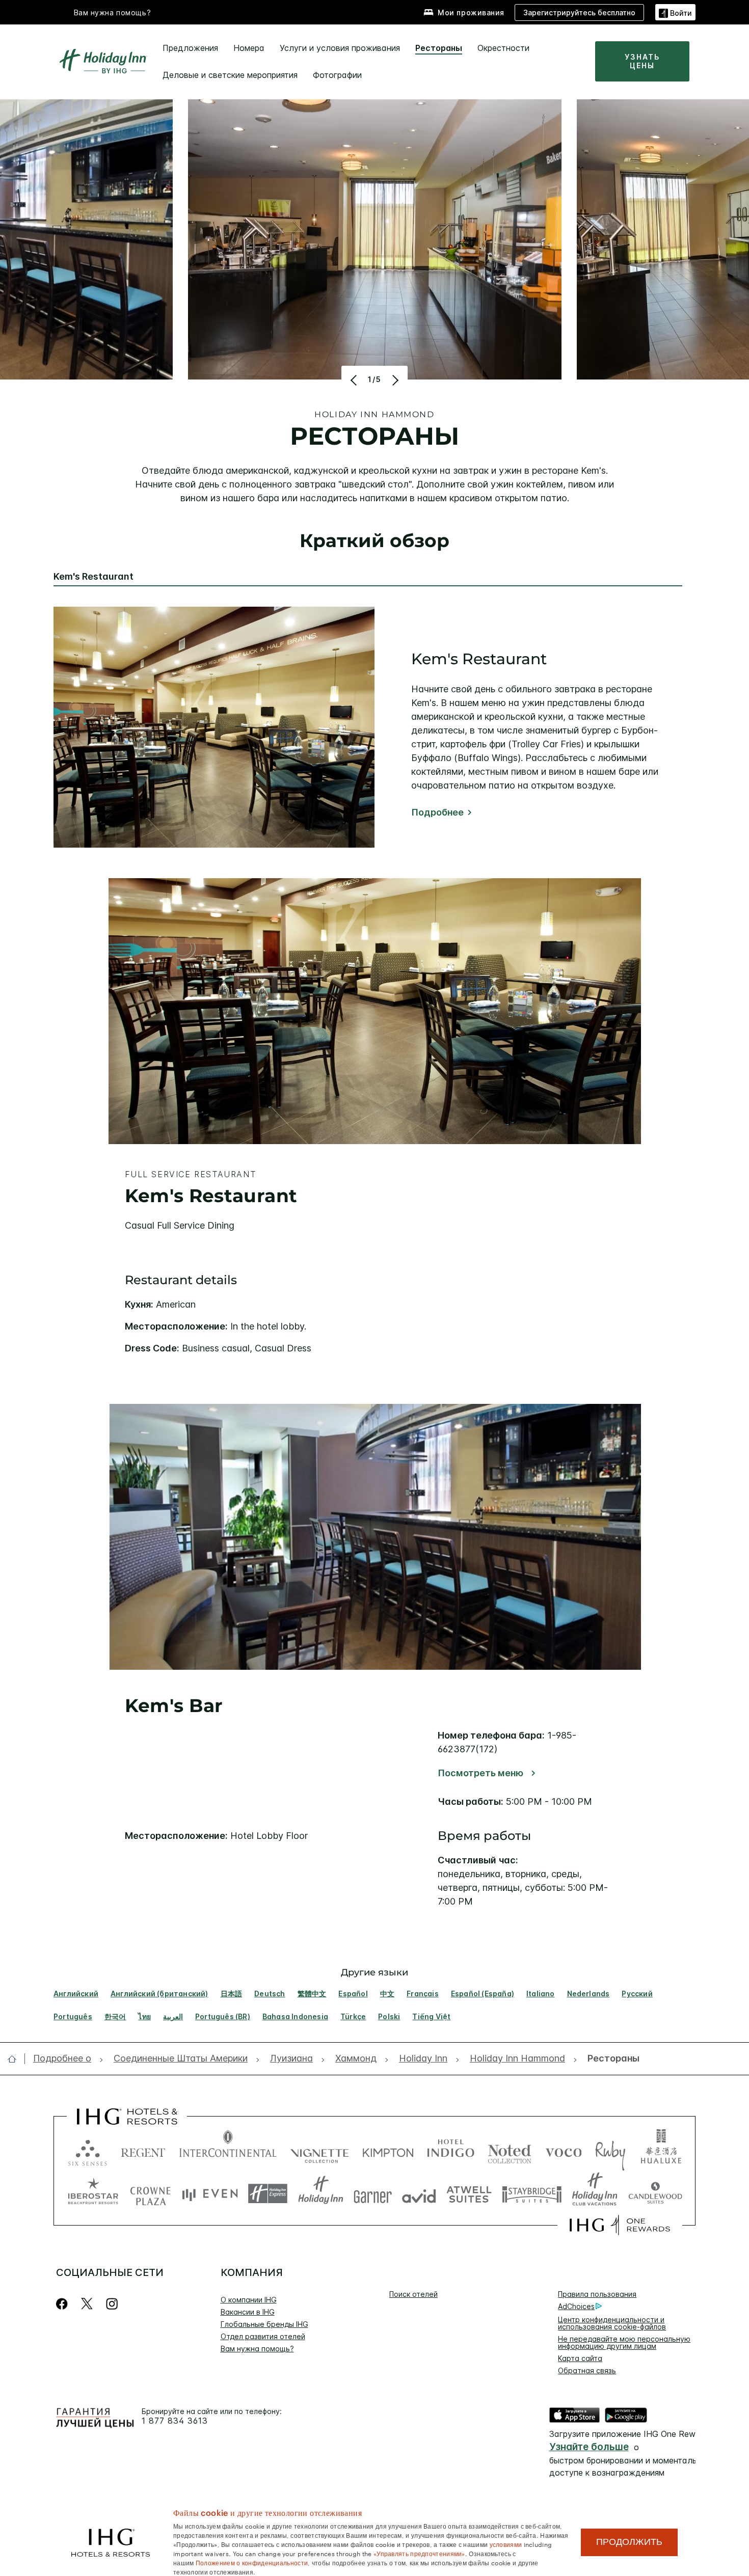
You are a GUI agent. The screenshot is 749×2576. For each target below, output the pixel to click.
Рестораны (439, 48)
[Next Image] (394, 380)
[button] (675, 12)
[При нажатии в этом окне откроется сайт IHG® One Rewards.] (620, 2225)
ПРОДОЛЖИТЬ (629, 2542)
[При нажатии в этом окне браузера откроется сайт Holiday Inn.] (321, 2194)
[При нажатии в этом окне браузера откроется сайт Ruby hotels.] (610, 2150)
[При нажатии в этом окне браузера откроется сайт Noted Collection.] (510, 2150)
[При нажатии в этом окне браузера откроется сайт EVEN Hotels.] (210, 2194)
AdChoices (576, 2306)
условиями (506, 2544)
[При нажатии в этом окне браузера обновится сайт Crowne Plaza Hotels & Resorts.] (150, 2194)
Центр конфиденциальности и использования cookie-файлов (612, 2323)
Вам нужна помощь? (113, 12)
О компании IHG (249, 2300)
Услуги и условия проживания (340, 48)
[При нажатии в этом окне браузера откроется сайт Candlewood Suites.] (655, 2194)
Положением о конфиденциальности (252, 2562)
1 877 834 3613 (175, 2421)
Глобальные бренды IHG (264, 2324)
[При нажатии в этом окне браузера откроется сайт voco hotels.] (564, 2150)
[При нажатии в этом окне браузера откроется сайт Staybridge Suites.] (532, 2194)
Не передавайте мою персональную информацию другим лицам (624, 2342)
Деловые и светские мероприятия (230, 75)
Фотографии (337, 75)
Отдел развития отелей (263, 2336)
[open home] (16, 2059)
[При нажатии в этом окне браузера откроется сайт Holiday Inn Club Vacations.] (595, 2194)
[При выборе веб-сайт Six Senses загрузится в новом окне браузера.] (88, 2150)
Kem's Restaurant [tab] (93, 577)
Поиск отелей (413, 2294)
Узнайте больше (589, 2447)
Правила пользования (597, 2294)
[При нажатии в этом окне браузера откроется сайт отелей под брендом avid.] (419, 2194)
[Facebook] (64, 2304)
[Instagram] (112, 2304)
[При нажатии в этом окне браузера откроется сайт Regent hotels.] (143, 2150)
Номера (249, 48)
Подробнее (437, 812)
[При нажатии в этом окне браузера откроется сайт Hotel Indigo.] (451, 2150)
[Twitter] (87, 2304)
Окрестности (503, 48)
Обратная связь (587, 2370)
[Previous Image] (355, 380)
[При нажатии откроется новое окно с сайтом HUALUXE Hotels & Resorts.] (661, 2150)
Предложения (190, 48)
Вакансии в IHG (248, 2312)
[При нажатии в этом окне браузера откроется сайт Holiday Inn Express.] (268, 2194)
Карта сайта (580, 2358)
